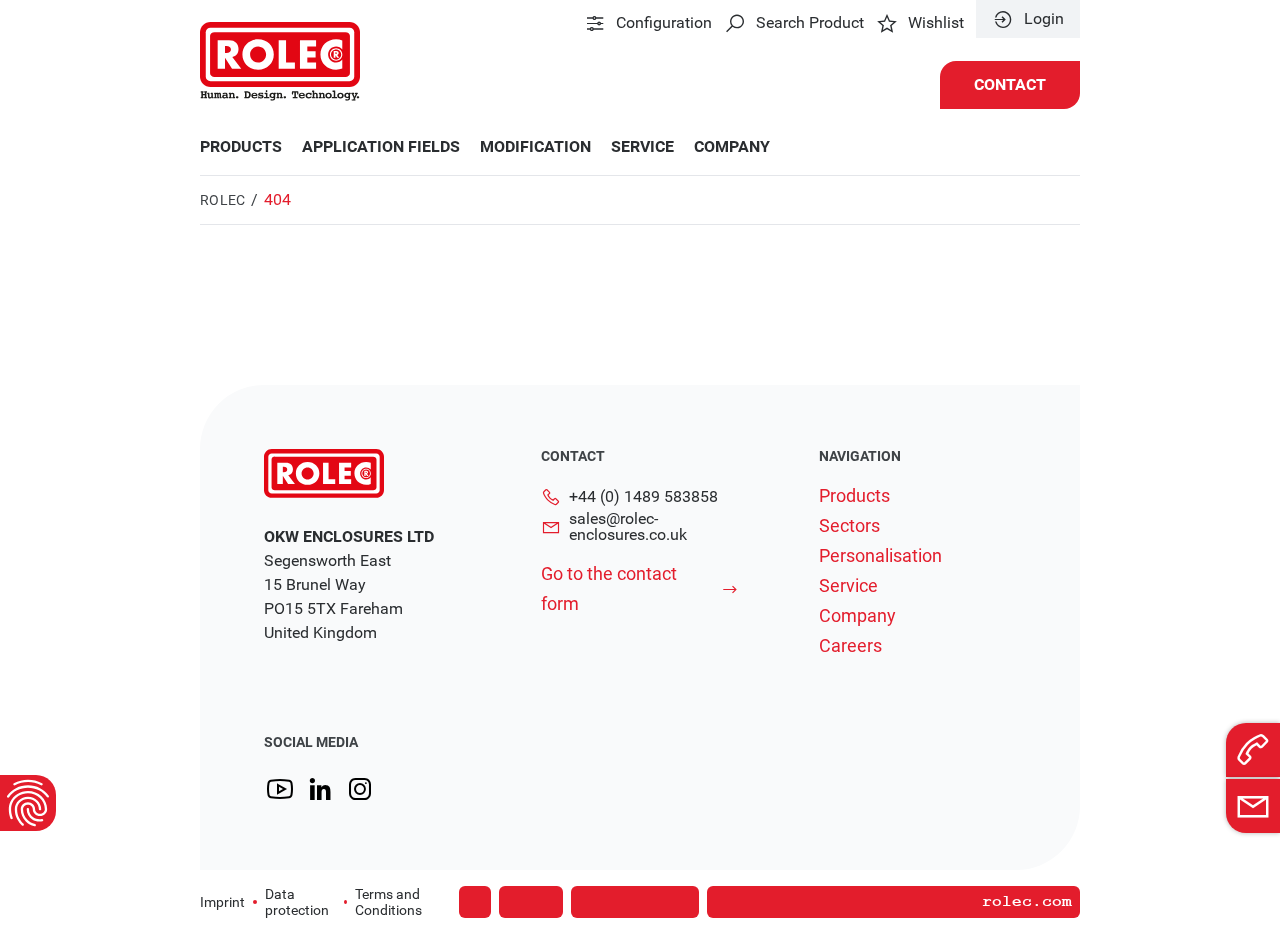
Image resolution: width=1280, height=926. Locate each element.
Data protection (297, 902)
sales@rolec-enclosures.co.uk (628, 527)
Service (642, 147)
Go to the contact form (609, 588)
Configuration (664, 23)
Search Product (810, 23)
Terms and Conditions (388, 902)
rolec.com (1027, 902)
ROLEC (222, 200)
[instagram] (360, 789)
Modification (535, 147)
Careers (850, 646)
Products (241, 147)
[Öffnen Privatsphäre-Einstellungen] (28, 803)
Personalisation (880, 556)
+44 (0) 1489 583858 (643, 496)
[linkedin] (320, 789)
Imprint (222, 902)
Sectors (849, 526)
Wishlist (936, 23)
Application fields (381, 147)
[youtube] (280, 789)
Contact (1010, 84)
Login (1044, 19)
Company (732, 147)
